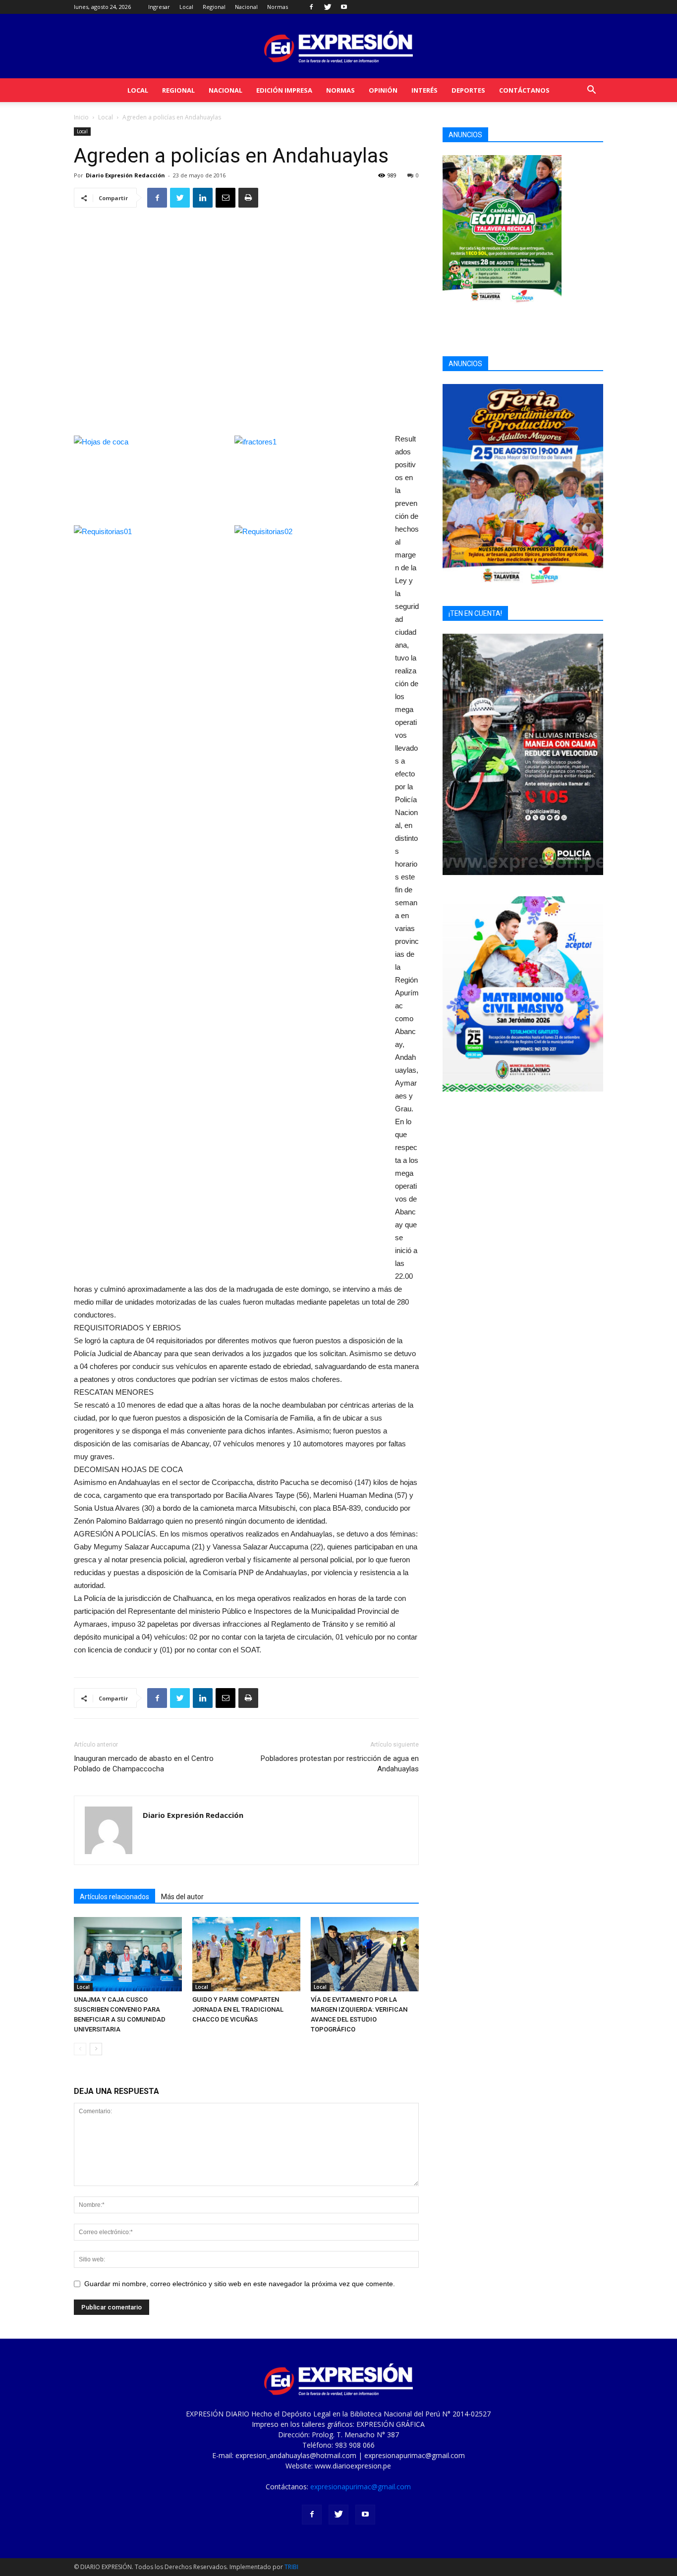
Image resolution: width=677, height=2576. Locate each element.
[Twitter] (328, 7)
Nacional (246, 7)
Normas (278, 7)
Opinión (383, 90)
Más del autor (182, 1897)
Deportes (468, 90)
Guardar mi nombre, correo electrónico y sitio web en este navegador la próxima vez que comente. (240, 2284)
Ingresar (159, 7)
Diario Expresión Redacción (125, 175)
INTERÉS (424, 90)
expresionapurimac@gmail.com (361, 2487)
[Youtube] (344, 7)
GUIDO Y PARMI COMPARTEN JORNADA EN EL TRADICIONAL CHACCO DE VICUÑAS (238, 2009)
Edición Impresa (284, 90)
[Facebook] (311, 7)
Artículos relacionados (114, 1897)
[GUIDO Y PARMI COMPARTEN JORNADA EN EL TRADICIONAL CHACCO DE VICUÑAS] (246, 1954)
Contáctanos (524, 90)
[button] (591, 91)
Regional (214, 7)
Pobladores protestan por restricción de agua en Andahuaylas (340, 1764)
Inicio (81, 117)
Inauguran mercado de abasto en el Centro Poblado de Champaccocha (144, 1764)
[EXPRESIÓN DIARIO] (338, 47)
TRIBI (291, 2567)
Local (186, 7)
